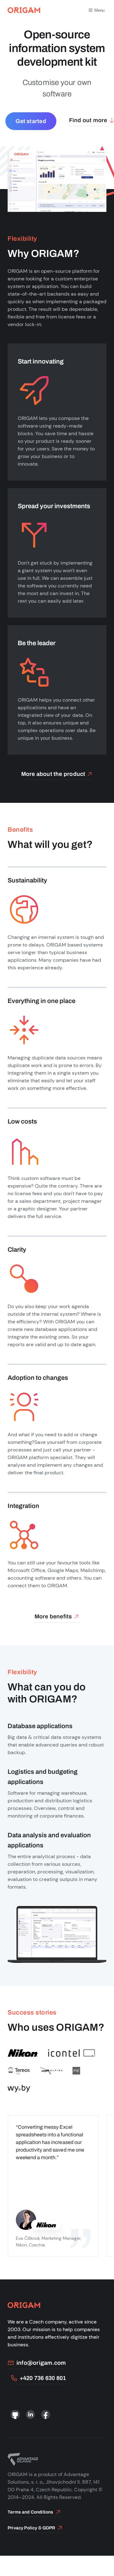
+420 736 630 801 (43, 2378)
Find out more (88, 120)
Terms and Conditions (31, 2512)
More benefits (53, 1616)
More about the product (53, 774)
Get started (31, 121)
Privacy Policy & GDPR (32, 2528)
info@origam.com (41, 2363)
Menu (99, 10)
